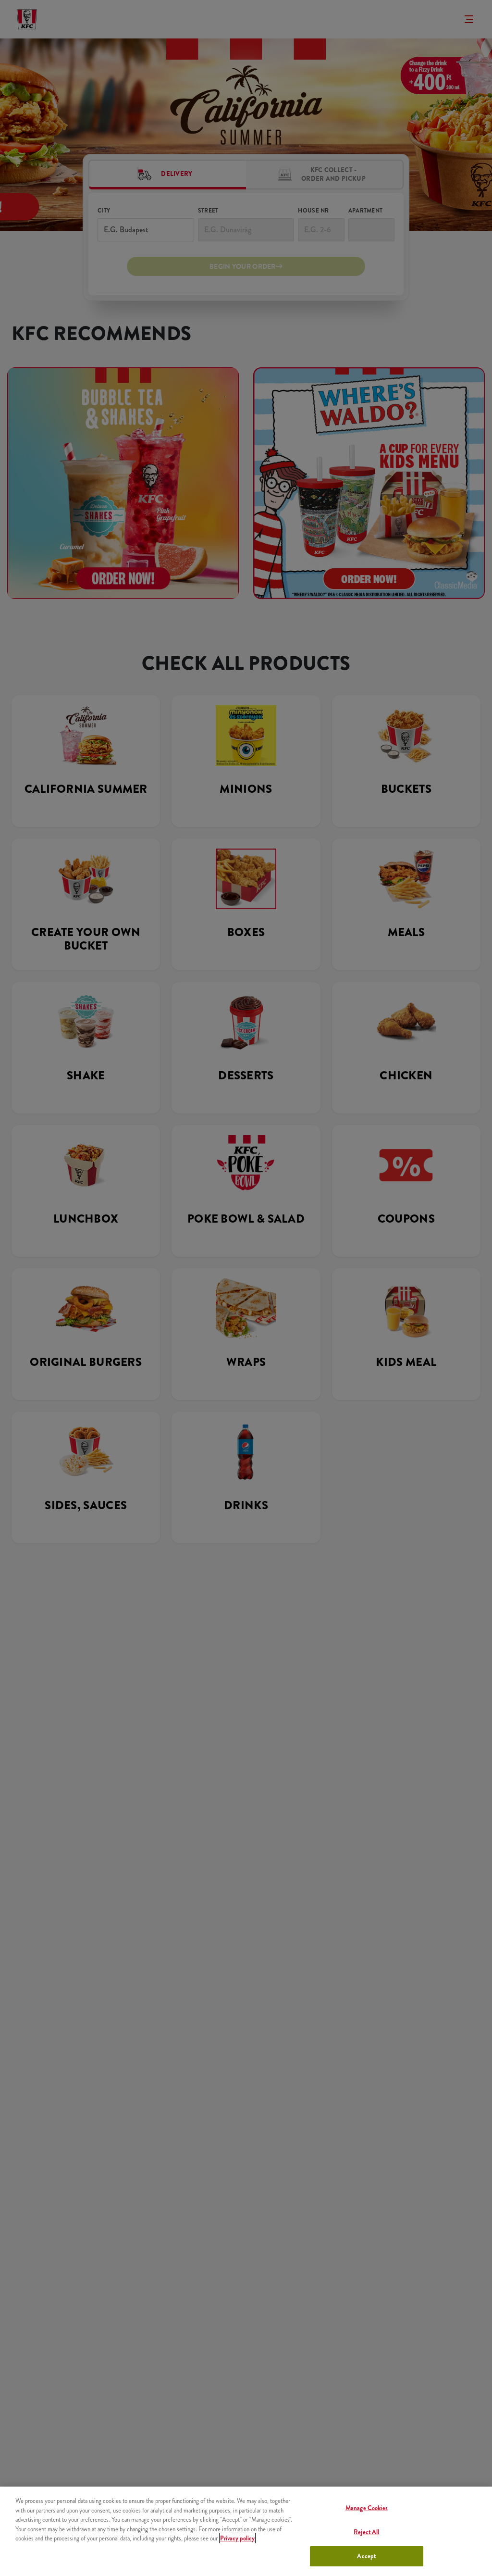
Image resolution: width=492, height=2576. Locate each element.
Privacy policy (237, 2538)
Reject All (366, 2532)
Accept (366, 2556)
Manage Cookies (367, 2508)
